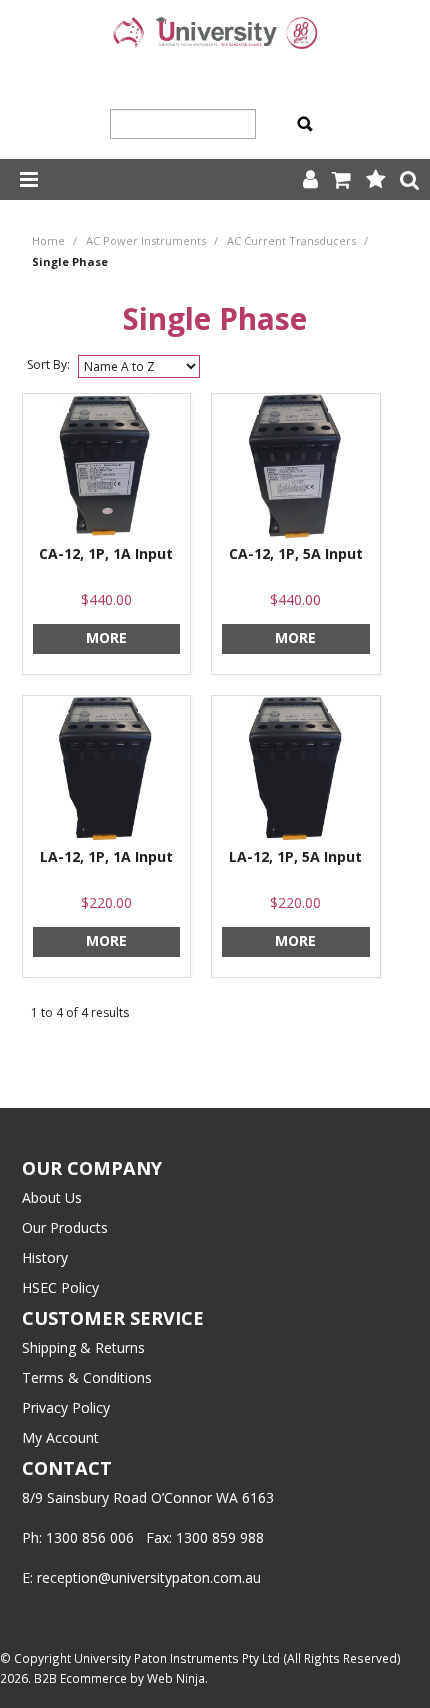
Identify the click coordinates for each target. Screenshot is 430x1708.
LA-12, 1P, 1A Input (106, 856)
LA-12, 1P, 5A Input (295, 856)
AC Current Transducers (291, 240)
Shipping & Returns (83, 1347)
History (45, 1257)
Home (48, 240)
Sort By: (48, 364)
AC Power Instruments (146, 240)
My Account (60, 1437)
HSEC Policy (60, 1287)
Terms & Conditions (87, 1377)
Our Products (65, 1227)
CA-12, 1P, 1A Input (106, 553)
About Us (52, 1197)
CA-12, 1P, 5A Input (296, 553)
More (106, 637)
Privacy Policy (66, 1407)
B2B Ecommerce (80, 1678)
